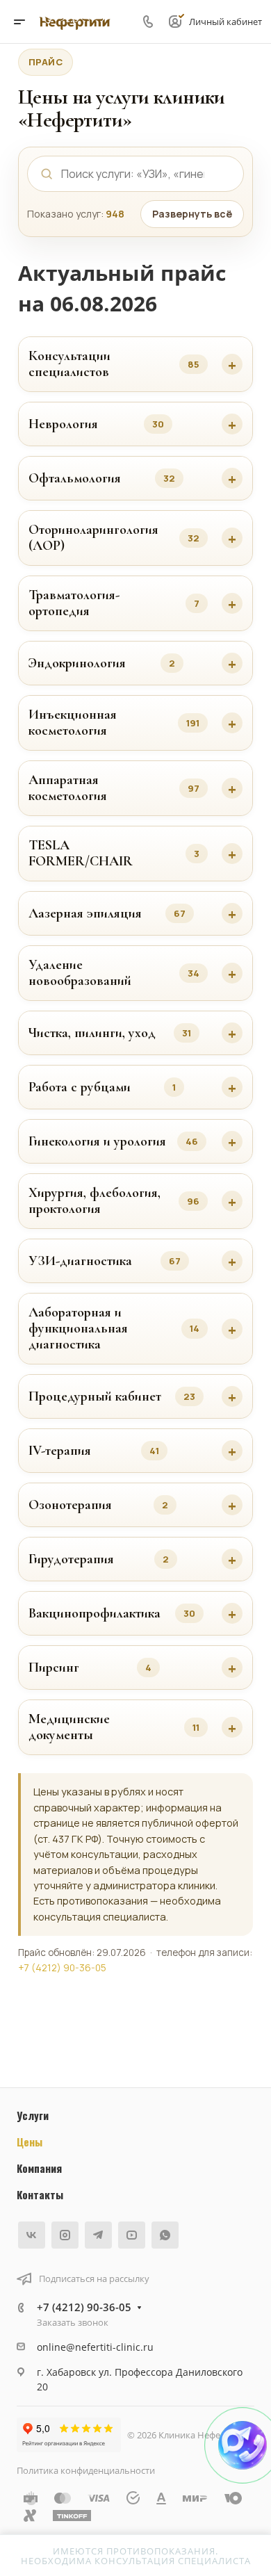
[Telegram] (98, 2235)
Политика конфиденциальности (86, 2470)
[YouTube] (132, 2235)
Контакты (40, 2194)
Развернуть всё (192, 214)
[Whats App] (165, 2235)
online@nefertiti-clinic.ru (95, 2347)
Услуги (33, 2115)
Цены (30, 2142)
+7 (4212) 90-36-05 (62, 1968)
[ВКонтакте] (32, 2235)
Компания (39, 2168)
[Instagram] (65, 2235)
